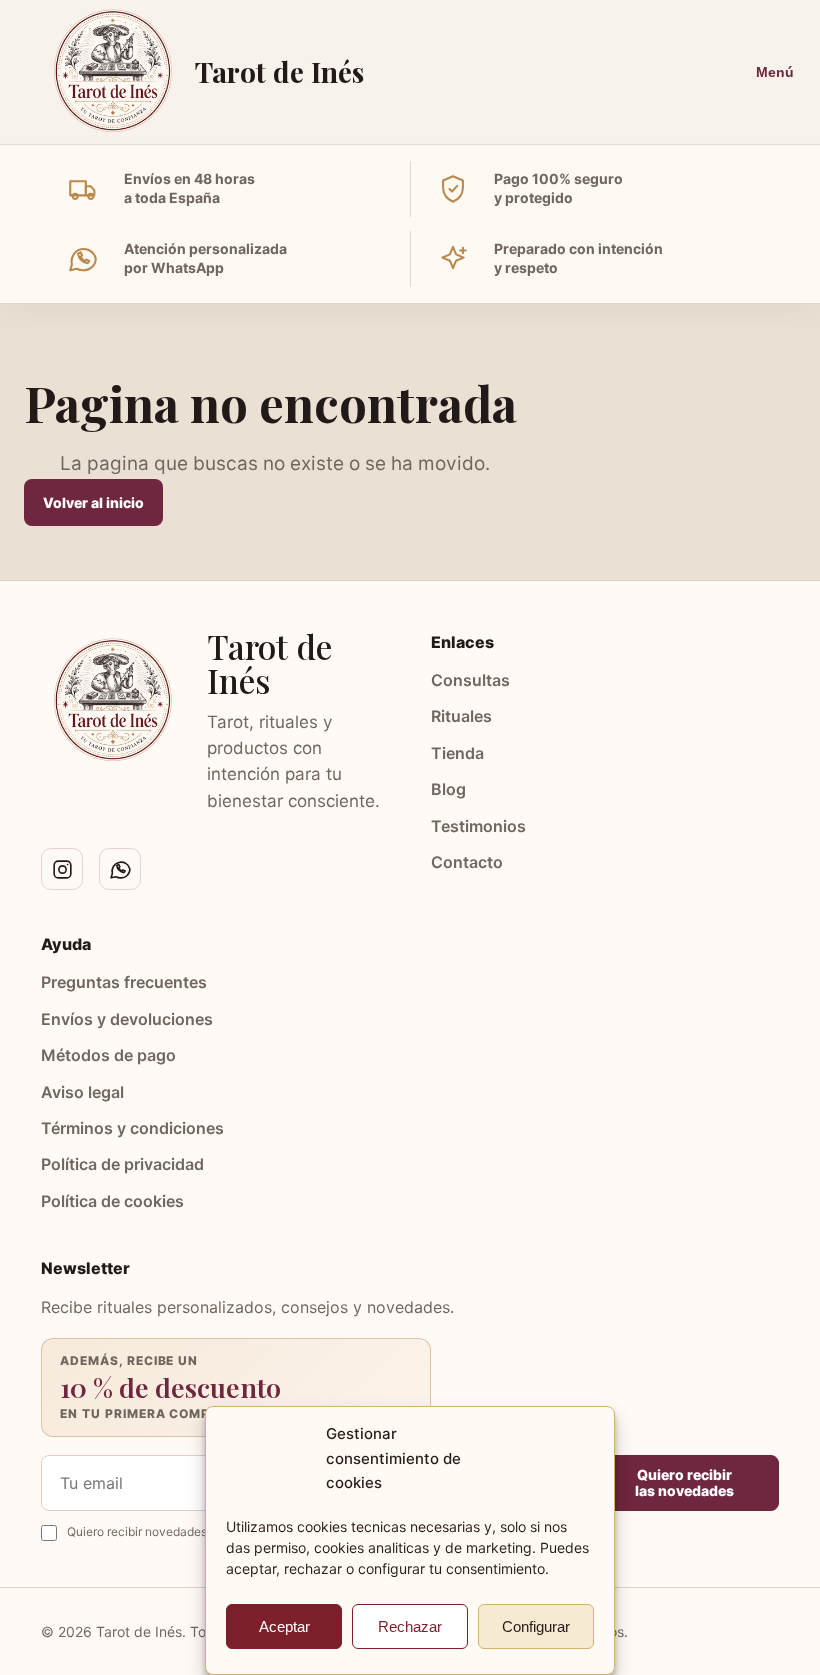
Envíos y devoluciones (127, 1019)
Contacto (467, 862)
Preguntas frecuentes (124, 982)
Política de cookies (112, 1201)
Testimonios (478, 826)
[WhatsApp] (120, 869)
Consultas (470, 680)
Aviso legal (82, 1092)
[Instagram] (62, 869)
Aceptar (284, 1626)
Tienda (457, 753)
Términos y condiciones (132, 1128)
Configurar (536, 1626)
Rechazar (410, 1626)
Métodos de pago (108, 1055)
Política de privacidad (122, 1164)
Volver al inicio (93, 502)
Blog (448, 789)
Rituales (461, 716)
